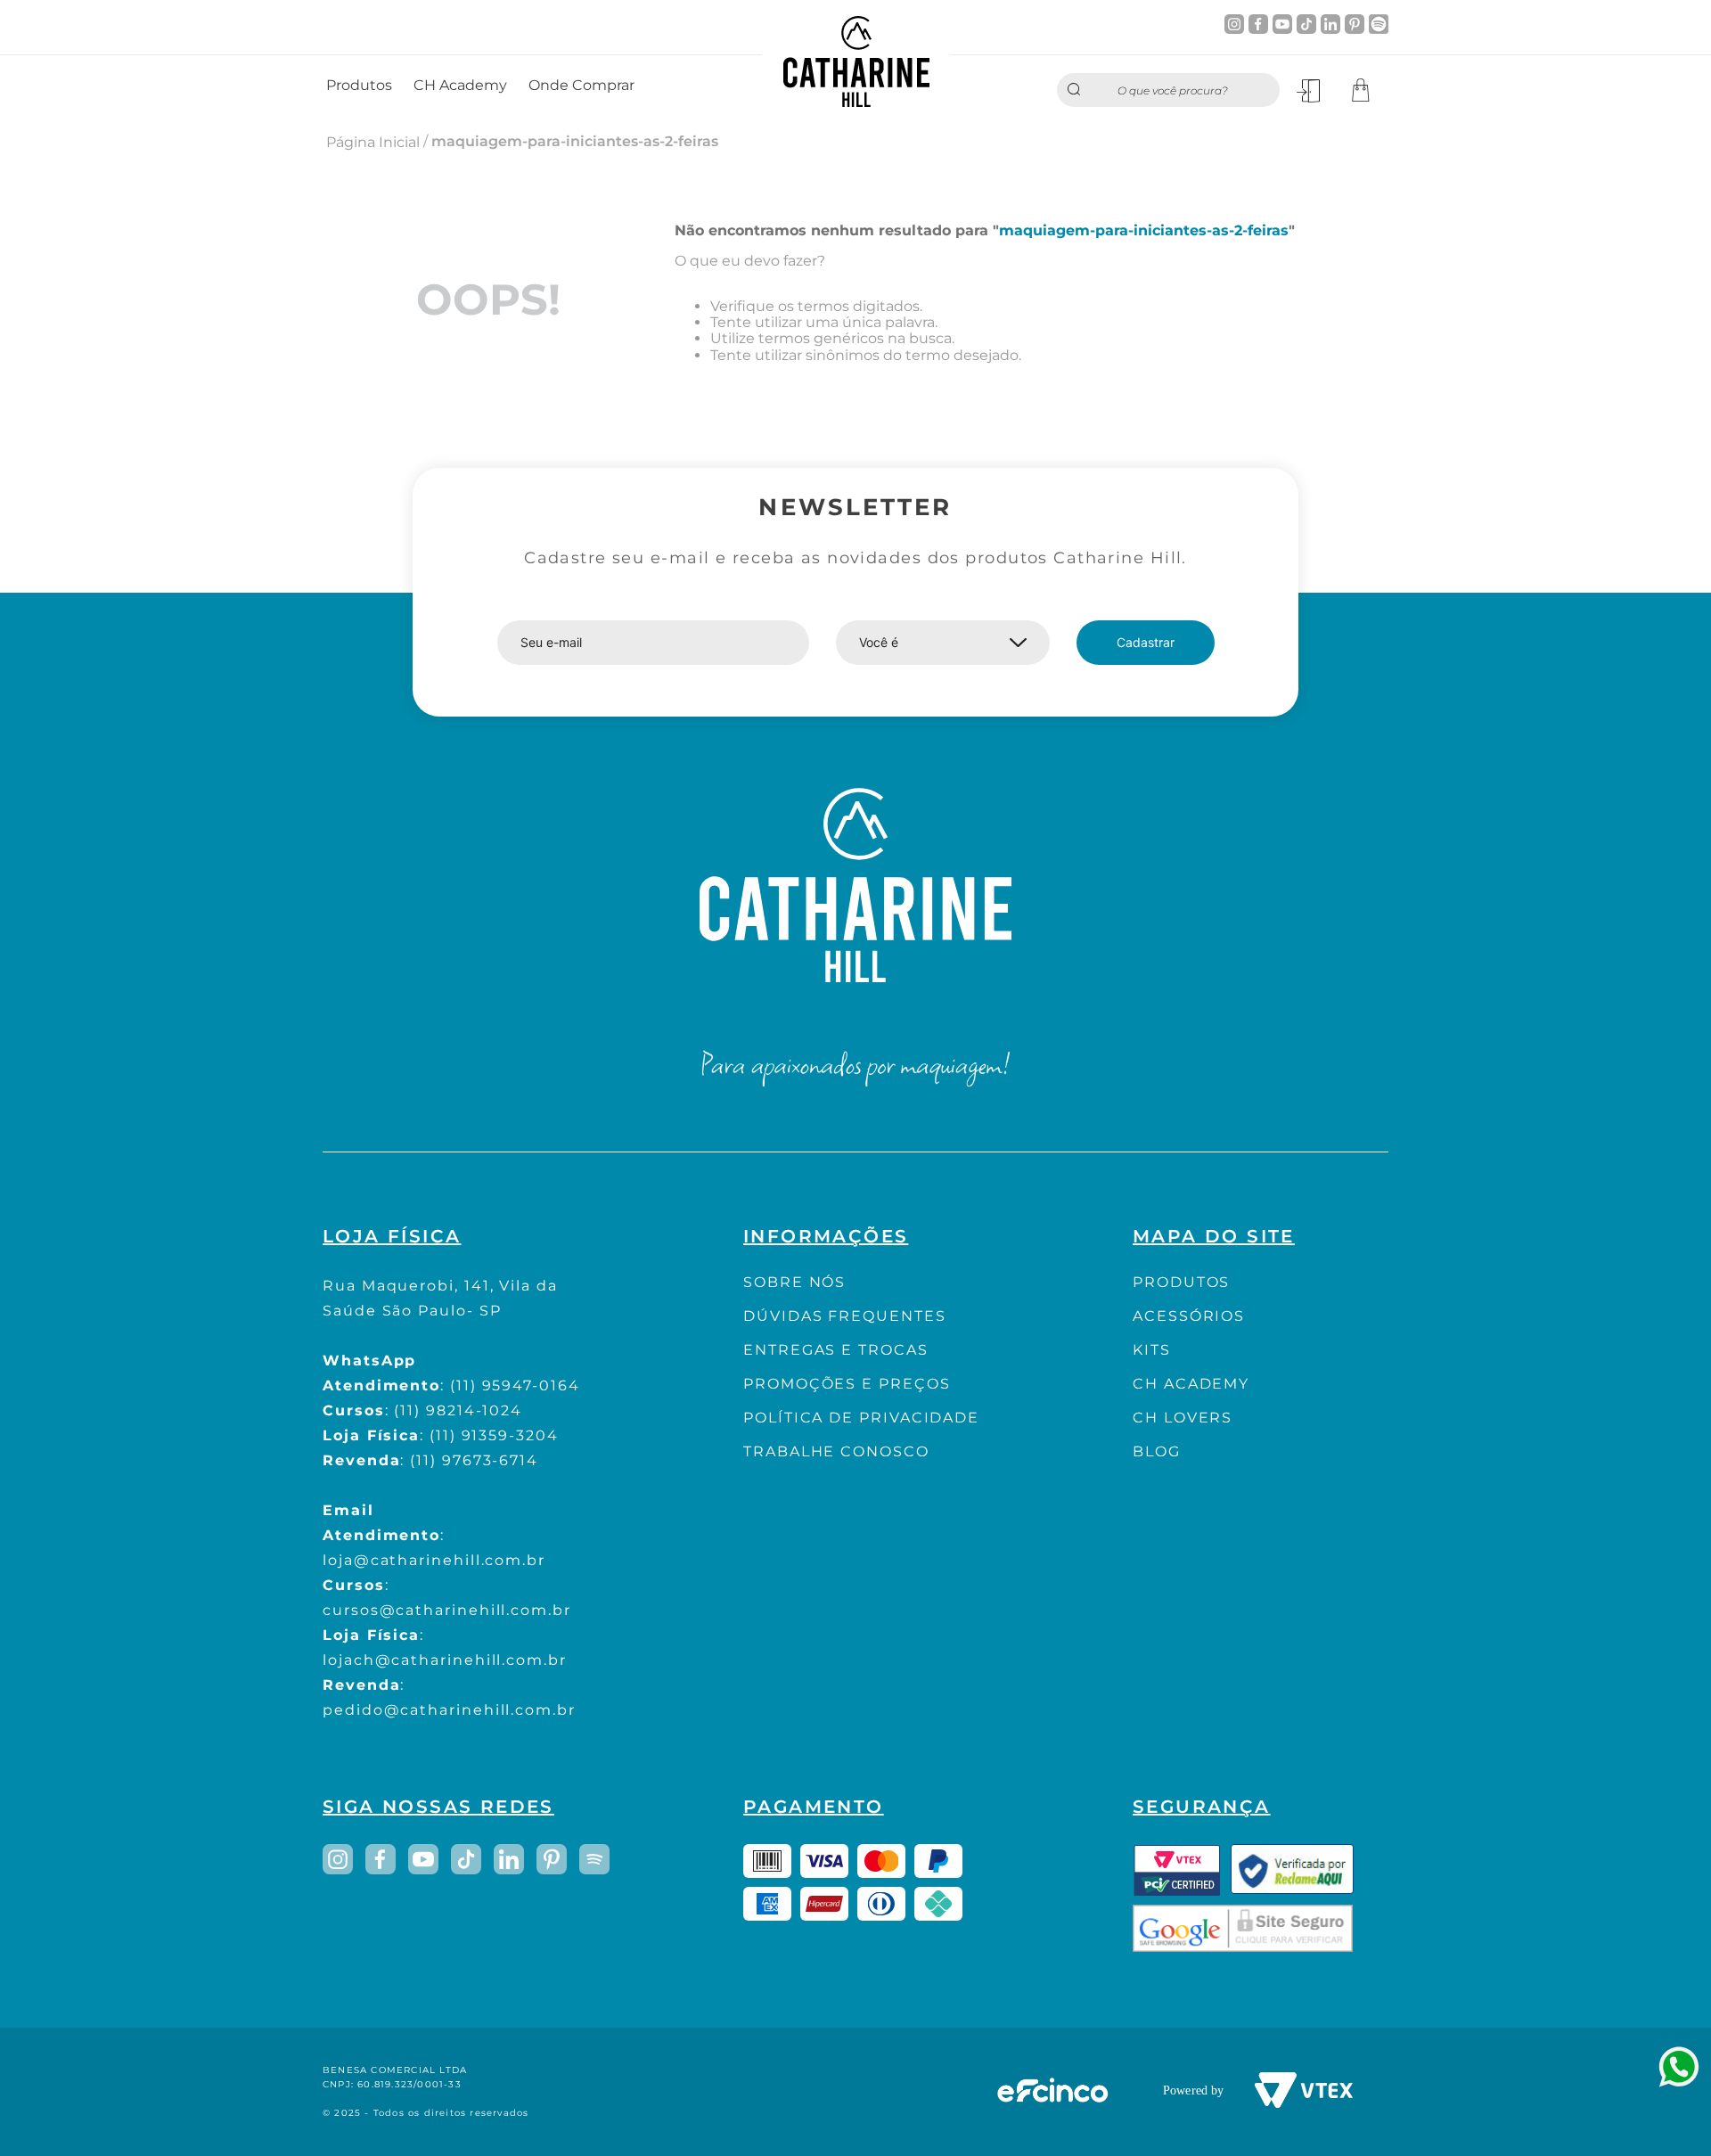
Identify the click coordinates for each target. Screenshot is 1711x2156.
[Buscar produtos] (1078, 90)
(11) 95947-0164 (515, 1385)
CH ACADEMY (1191, 1384)
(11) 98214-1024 (458, 1410)
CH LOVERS (1183, 1418)
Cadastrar (1146, 642)
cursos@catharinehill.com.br (447, 1610)
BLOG (1157, 1451)
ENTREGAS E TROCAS (836, 1350)
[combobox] (1168, 90)
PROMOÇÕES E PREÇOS (847, 1384)
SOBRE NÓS (794, 1282)
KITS (1152, 1350)
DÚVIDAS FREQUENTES (845, 1316)
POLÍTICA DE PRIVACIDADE (861, 1418)
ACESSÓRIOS (1189, 1316)
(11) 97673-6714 (474, 1460)
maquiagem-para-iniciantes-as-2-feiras (575, 141)
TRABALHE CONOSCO (836, 1451)
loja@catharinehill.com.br (434, 1560)
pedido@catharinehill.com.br (449, 1710)
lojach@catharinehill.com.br (445, 1660)
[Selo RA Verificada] (1292, 1870)
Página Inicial (373, 142)
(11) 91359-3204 (494, 1435)
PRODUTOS (1181, 1282)
